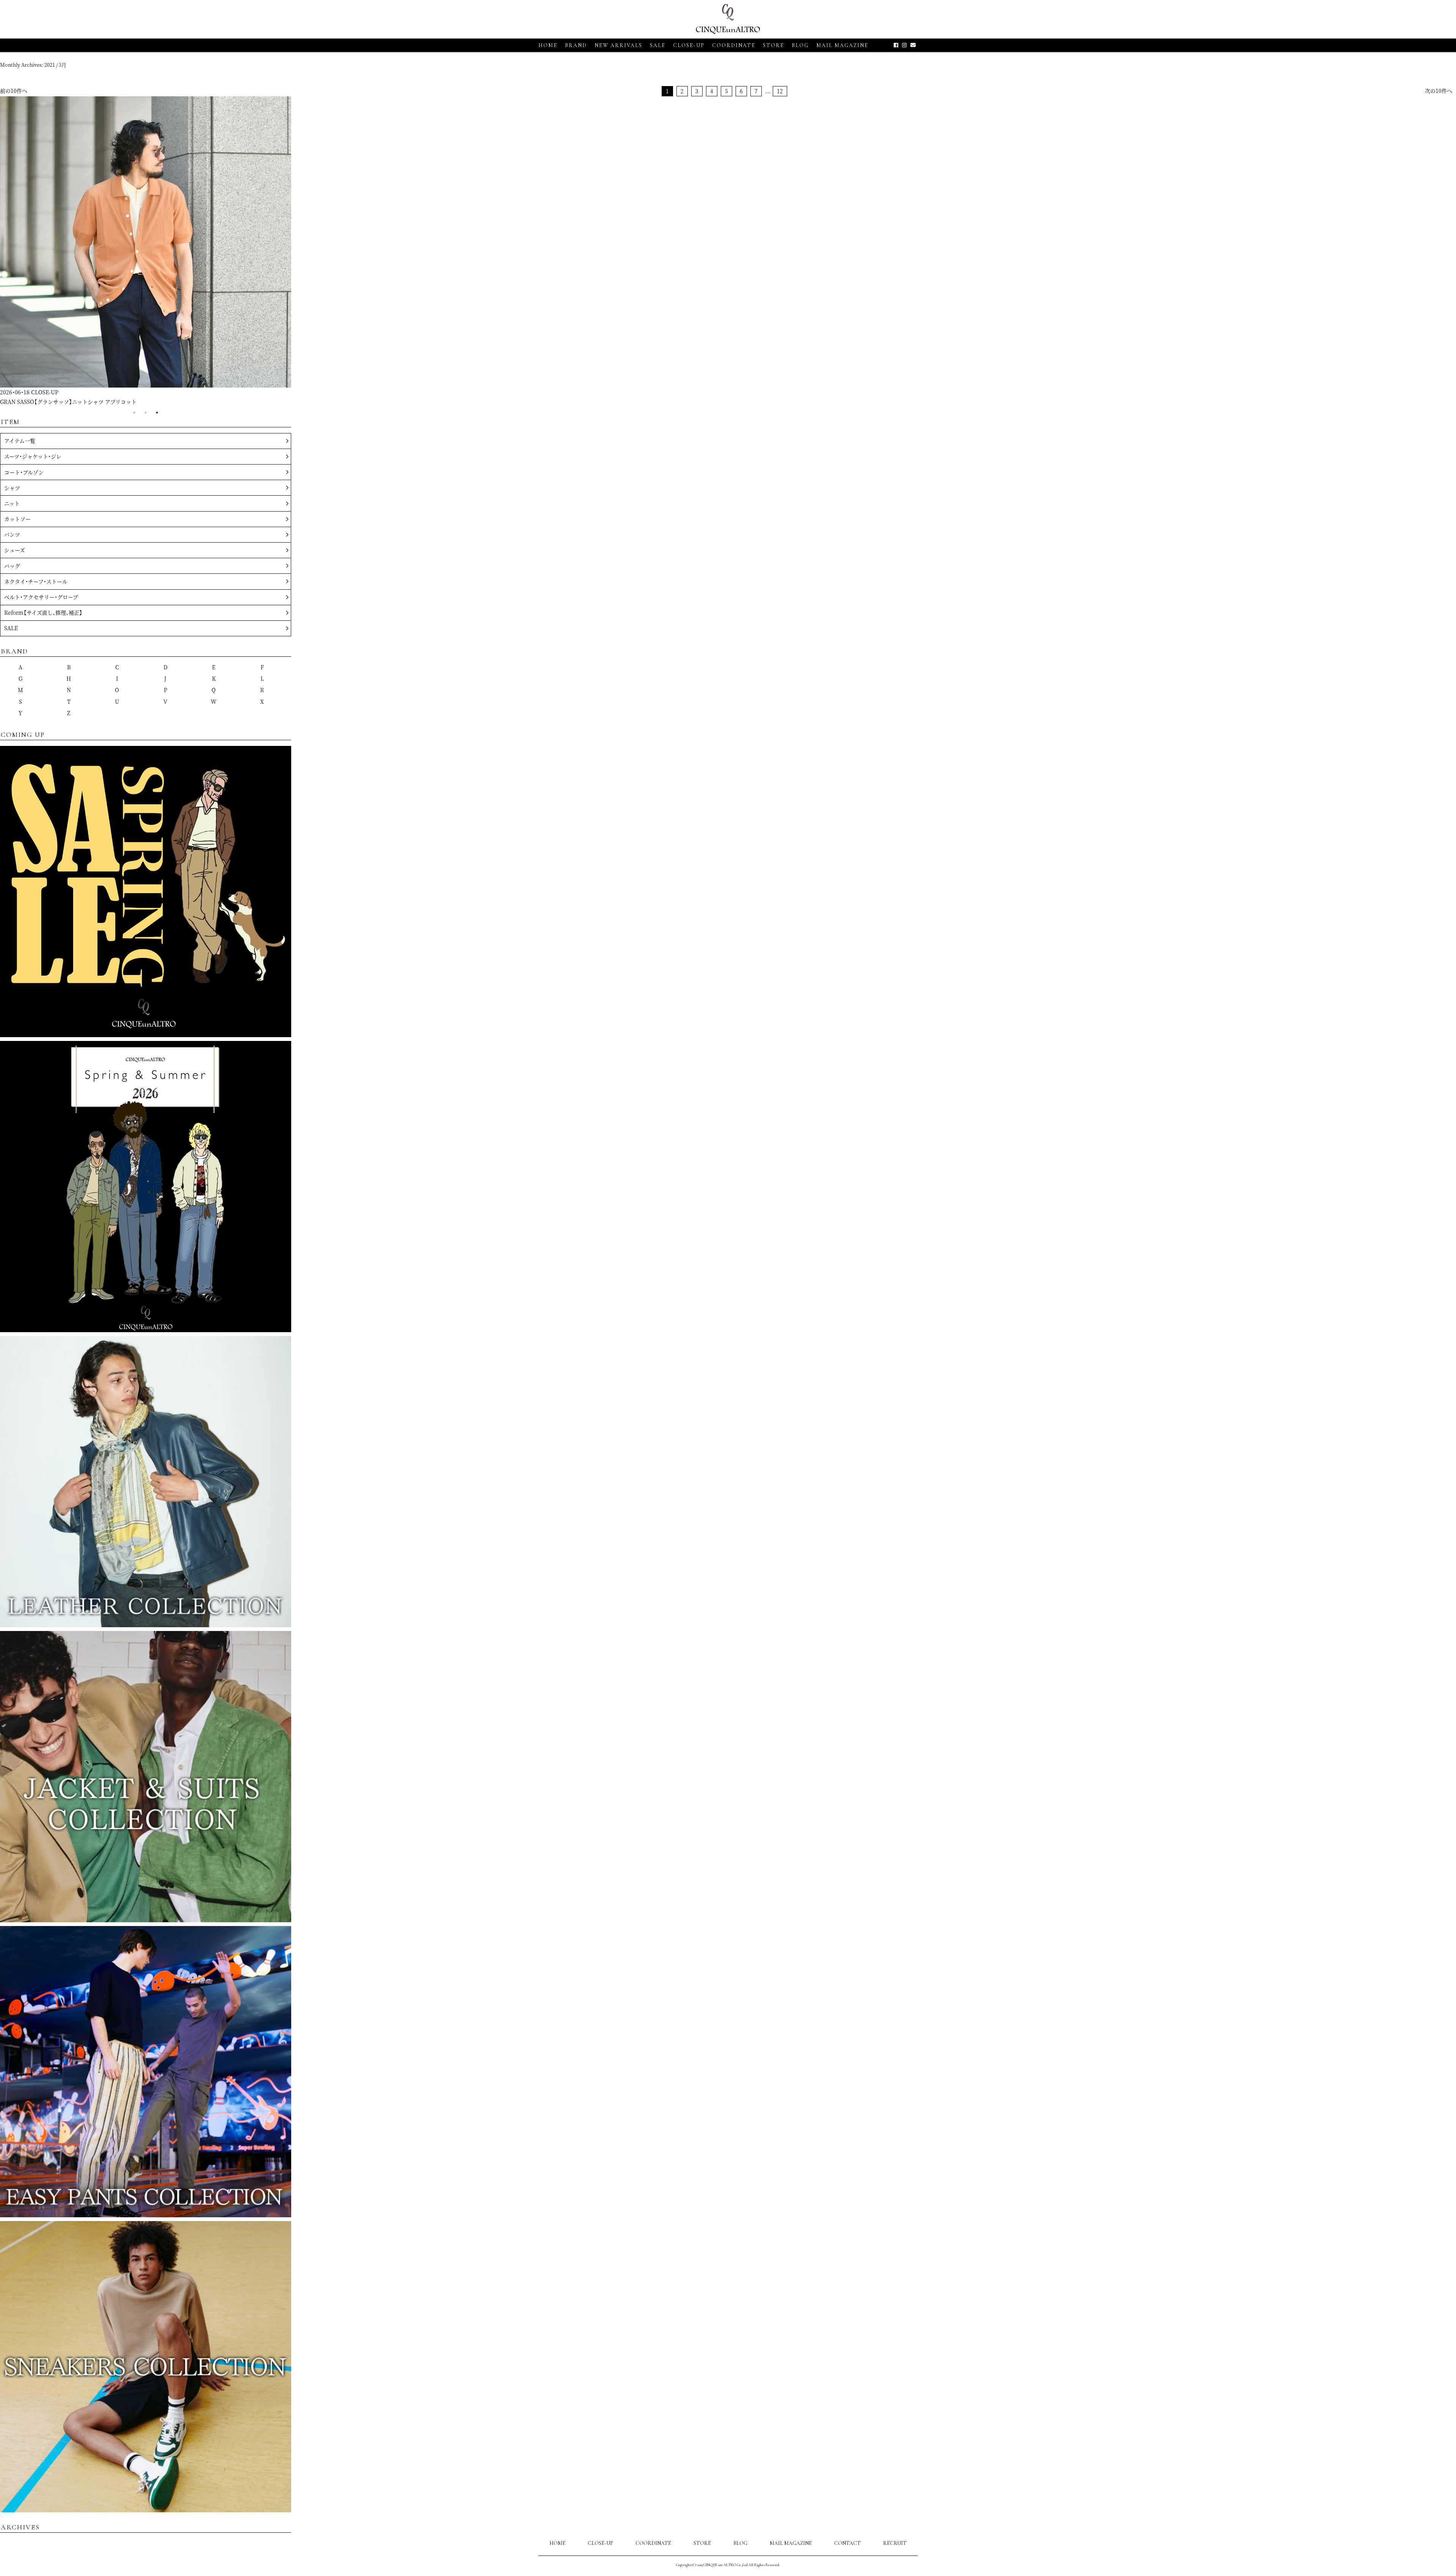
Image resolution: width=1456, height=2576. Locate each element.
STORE (773, 45)
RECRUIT (895, 2543)
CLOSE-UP (600, 2543)
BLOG (740, 2543)
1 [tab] (134, 413)
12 (780, 91)
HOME (548, 45)
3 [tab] (157, 413)
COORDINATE (734, 45)
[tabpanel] (146, 251)
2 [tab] (146, 413)
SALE (658, 45)
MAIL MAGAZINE (842, 45)
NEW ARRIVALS (618, 45)
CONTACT (847, 2543)
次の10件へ (1439, 91)
